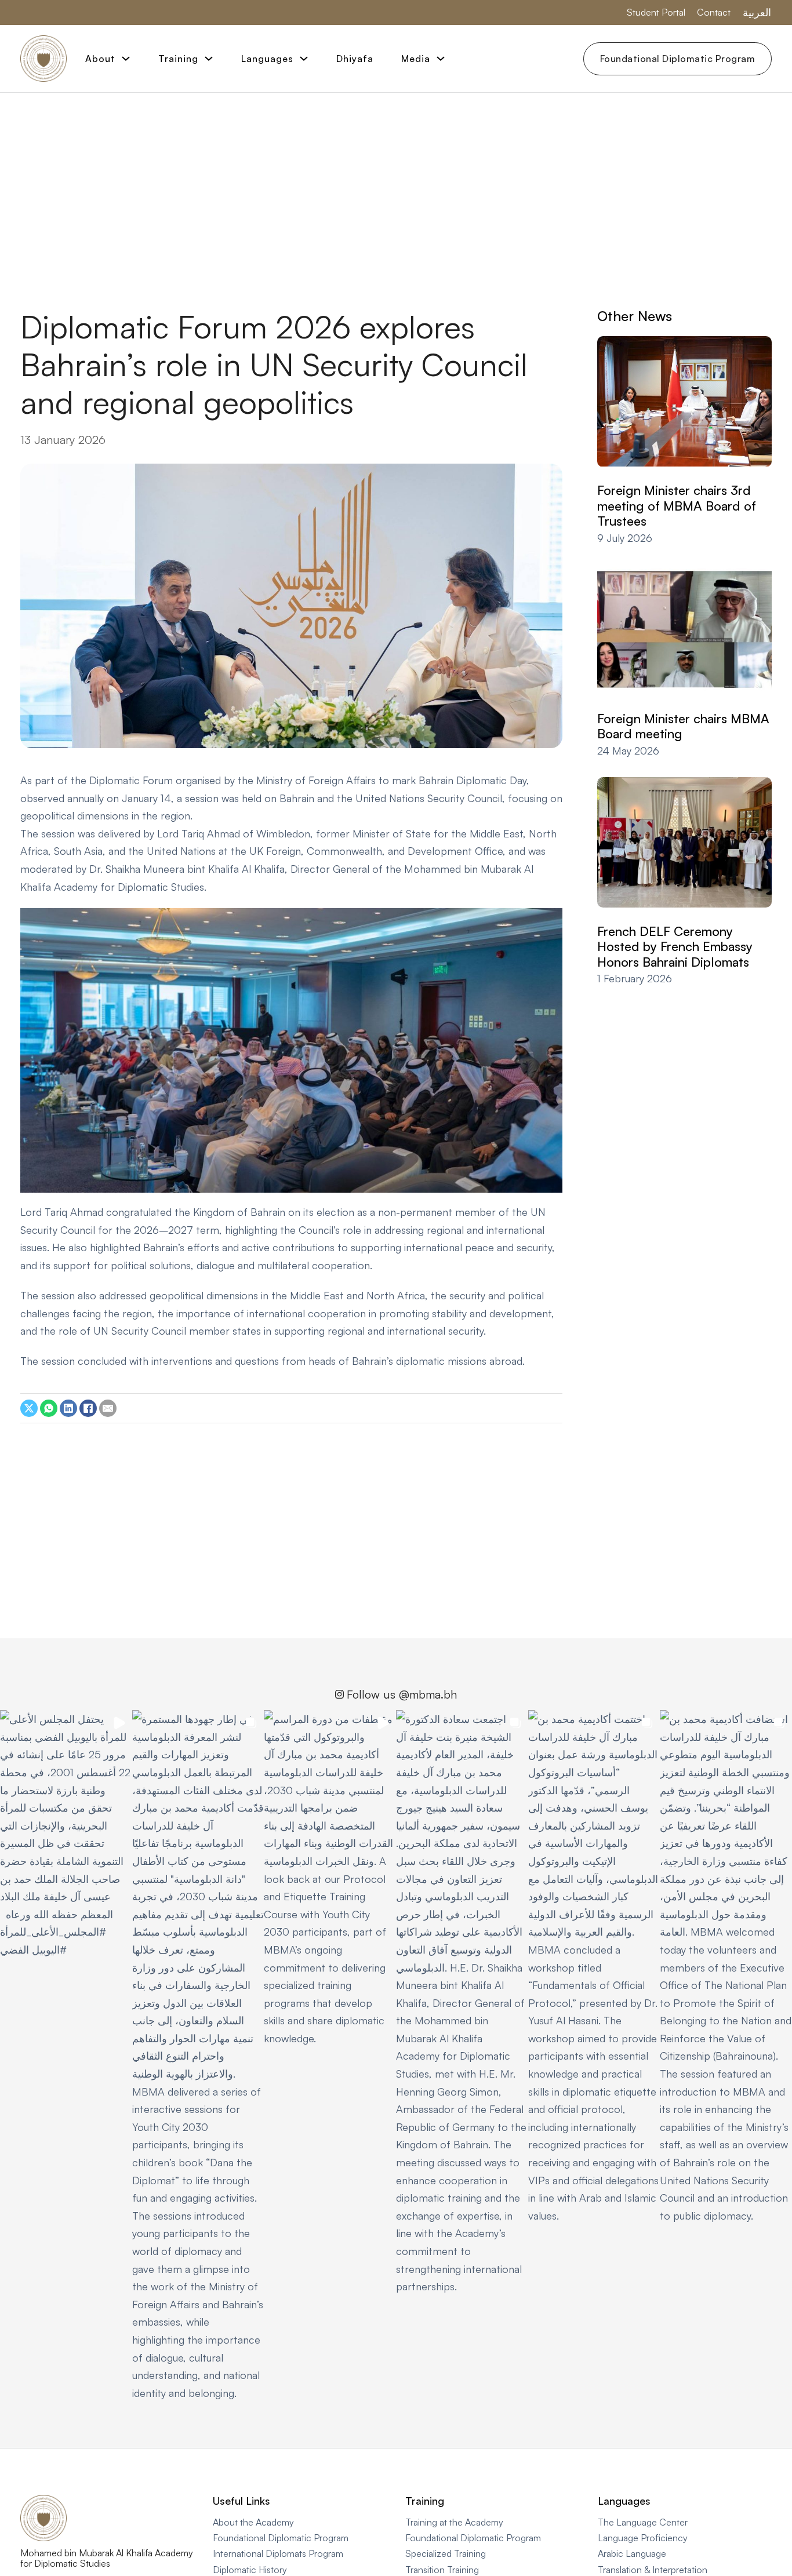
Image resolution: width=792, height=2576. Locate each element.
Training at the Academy (454, 2522)
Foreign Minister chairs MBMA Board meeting (683, 726)
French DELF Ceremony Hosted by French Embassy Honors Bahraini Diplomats (675, 946)
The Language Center (643, 2522)
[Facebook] (88, 1408)
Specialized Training (446, 2553)
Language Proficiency (643, 2538)
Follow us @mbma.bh (402, 1694)
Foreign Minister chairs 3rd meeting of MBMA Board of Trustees (677, 506)
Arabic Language (632, 2553)
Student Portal (656, 12)
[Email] (108, 1408)
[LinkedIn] (68, 1408)
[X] (29, 1408)
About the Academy (253, 2522)
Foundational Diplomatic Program (678, 59)
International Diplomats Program (278, 2553)
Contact (714, 12)
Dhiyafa (355, 59)
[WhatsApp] (49, 1408)
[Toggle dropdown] (126, 59)
